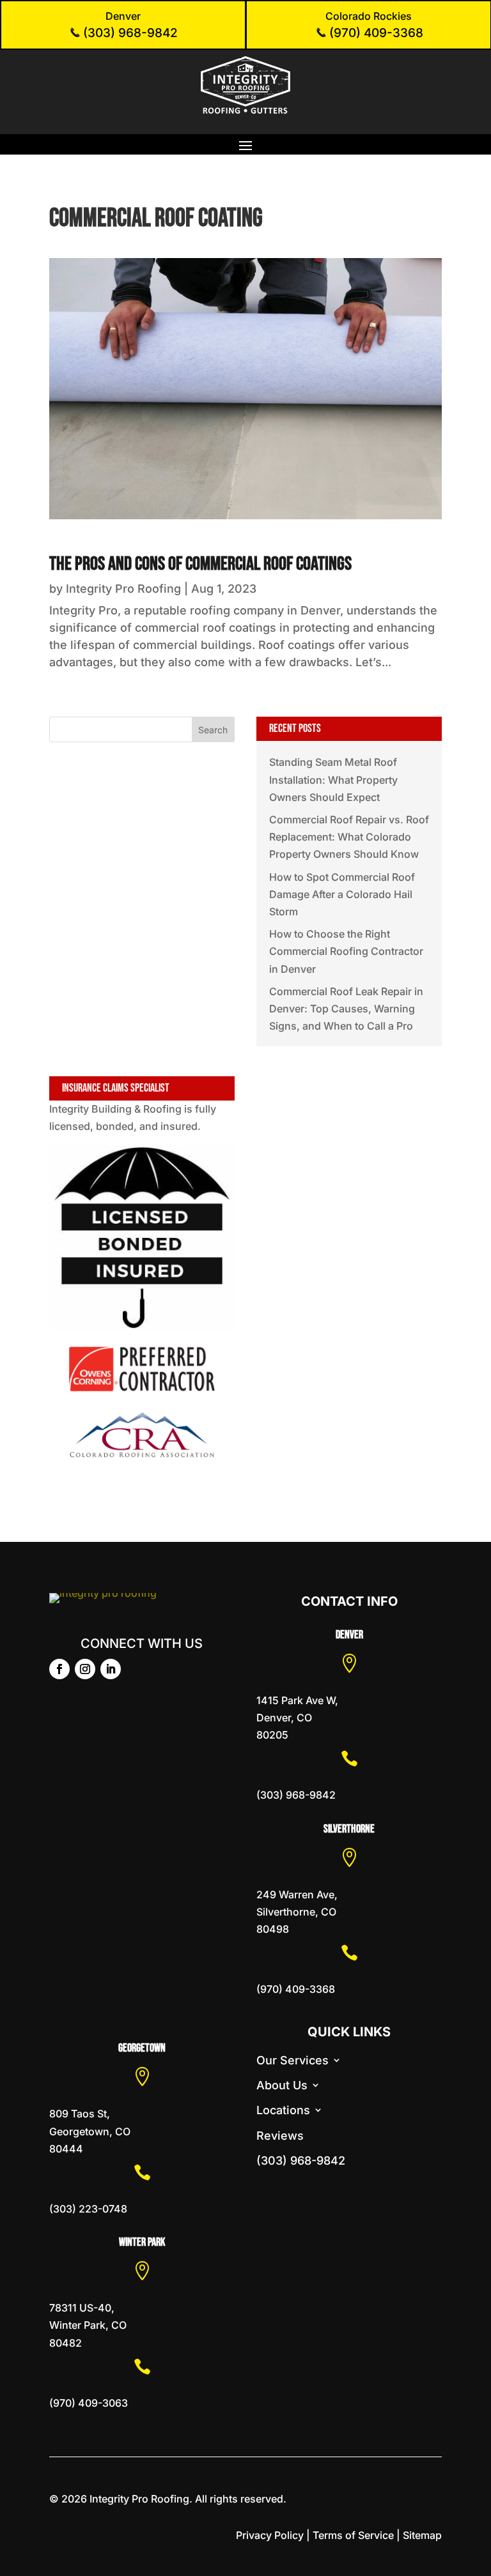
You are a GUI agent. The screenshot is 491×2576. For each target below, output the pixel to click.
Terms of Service (353, 2535)
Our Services (292, 2060)
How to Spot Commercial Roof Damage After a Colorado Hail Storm (342, 894)
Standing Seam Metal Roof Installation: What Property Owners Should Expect (333, 779)
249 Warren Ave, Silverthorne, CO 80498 (297, 1912)
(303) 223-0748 (88, 2209)
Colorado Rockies (369, 16)
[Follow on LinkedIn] (111, 1669)
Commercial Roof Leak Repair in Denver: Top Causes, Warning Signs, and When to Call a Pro (346, 1009)
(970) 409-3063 (89, 2403)
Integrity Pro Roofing (123, 589)
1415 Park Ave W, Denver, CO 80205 (297, 1718)
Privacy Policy (270, 2535)
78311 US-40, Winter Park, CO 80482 (88, 2325)
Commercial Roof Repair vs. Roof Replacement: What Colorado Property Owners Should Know (349, 837)
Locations (283, 2110)
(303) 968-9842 (129, 33)
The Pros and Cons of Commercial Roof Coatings (200, 564)
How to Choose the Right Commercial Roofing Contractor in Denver (346, 951)
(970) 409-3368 (375, 33)
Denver (123, 16)
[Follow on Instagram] (85, 1669)
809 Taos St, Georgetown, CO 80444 (90, 2131)
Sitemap (422, 2535)
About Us (282, 2085)
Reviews (280, 2136)
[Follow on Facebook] (59, 1669)
